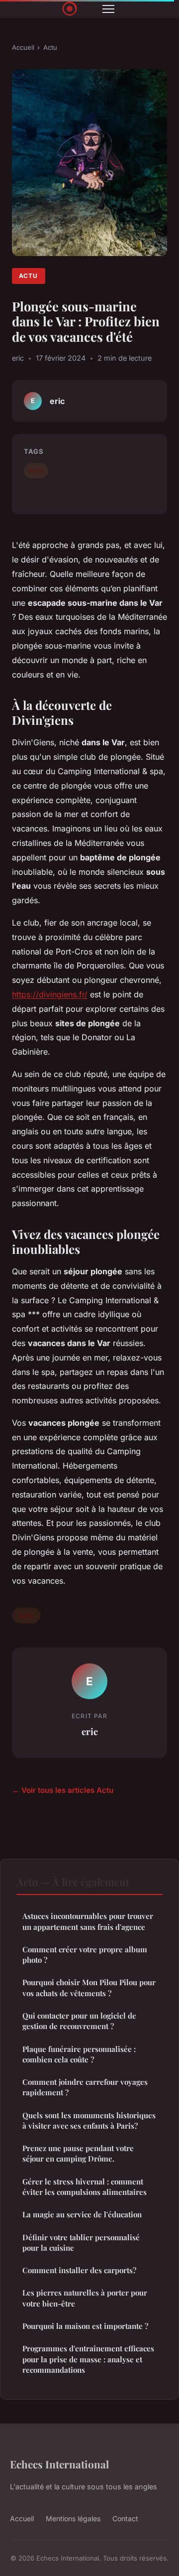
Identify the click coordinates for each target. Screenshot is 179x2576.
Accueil (23, 47)
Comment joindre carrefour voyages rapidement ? (85, 2087)
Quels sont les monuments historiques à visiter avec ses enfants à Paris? (89, 2120)
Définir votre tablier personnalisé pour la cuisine (81, 2242)
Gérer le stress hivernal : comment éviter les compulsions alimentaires (85, 2187)
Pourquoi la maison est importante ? (85, 2326)
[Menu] (108, 9)
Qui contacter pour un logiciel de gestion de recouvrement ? (79, 2021)
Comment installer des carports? (79, 2270)
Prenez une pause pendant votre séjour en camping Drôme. (78, 2153)
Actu (50, 47)
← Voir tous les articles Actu (63, 1790)
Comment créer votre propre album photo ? (85, 1955)
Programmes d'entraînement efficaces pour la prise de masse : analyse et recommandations (88, 2359)
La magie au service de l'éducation (82, 2214)
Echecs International (59, 2464)
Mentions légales (73, 2518)
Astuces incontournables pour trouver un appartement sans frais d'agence (88, 1921)
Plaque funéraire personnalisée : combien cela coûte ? (79, 2054)
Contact (125, 2518)
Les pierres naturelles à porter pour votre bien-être (85, 2298)
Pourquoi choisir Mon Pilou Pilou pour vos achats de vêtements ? (89, 1987)
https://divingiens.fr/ (50, 994)
